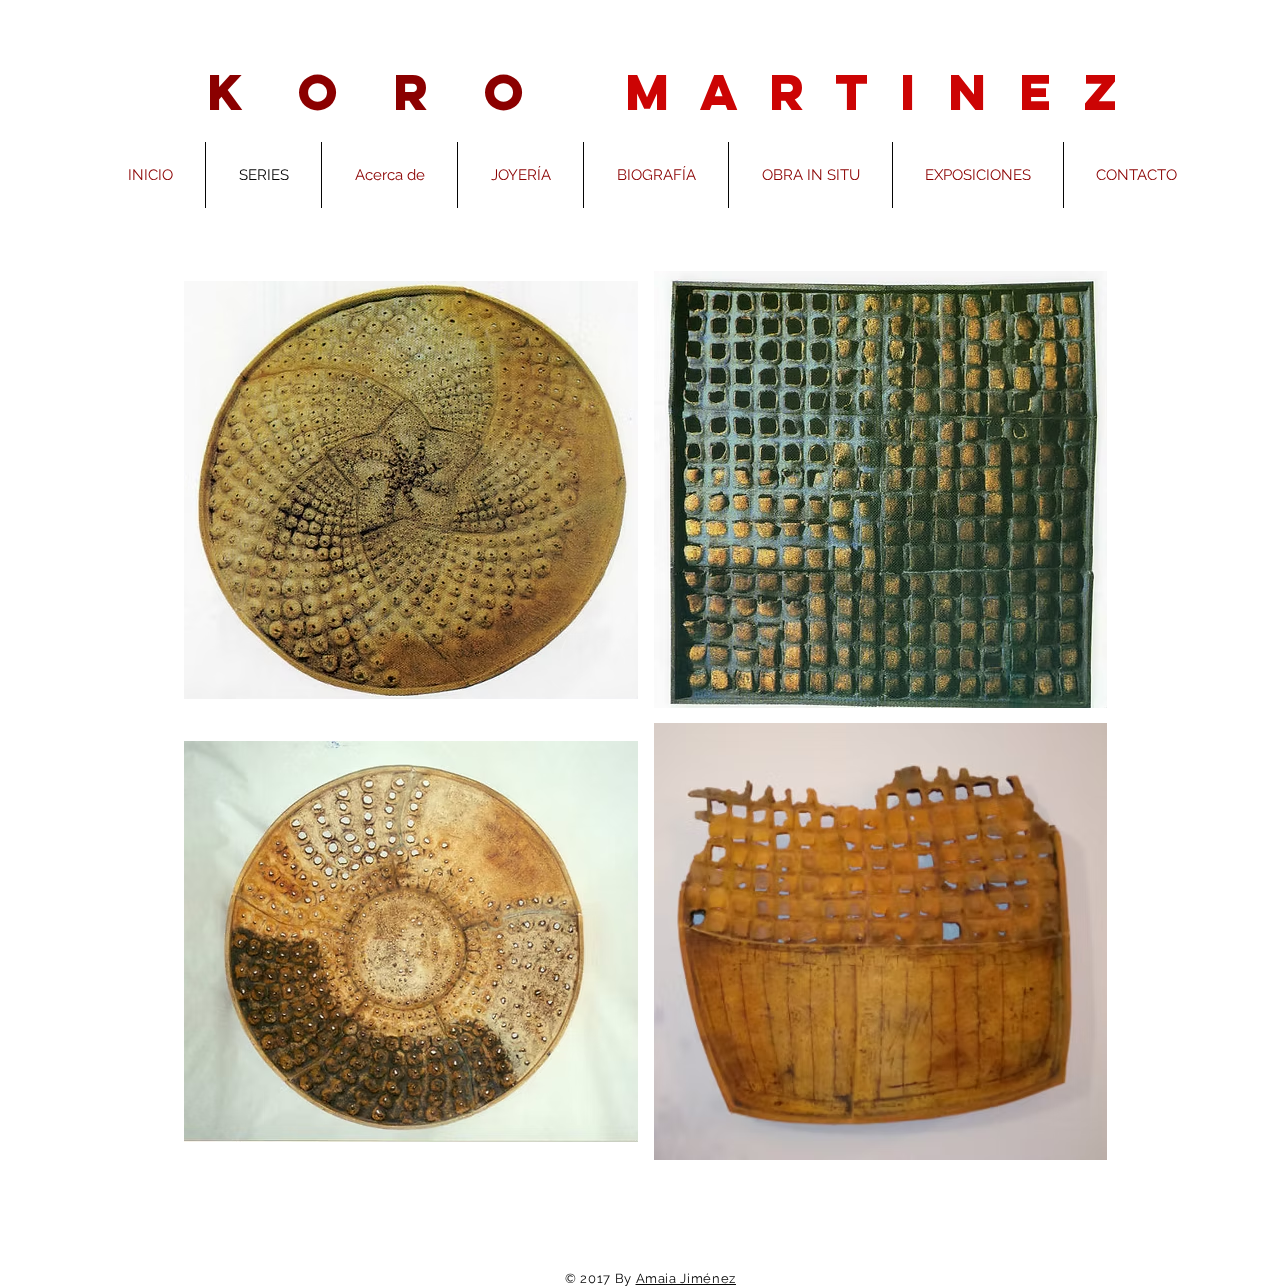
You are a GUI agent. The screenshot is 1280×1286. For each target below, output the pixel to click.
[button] (411, 489)
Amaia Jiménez (686, 1278)
